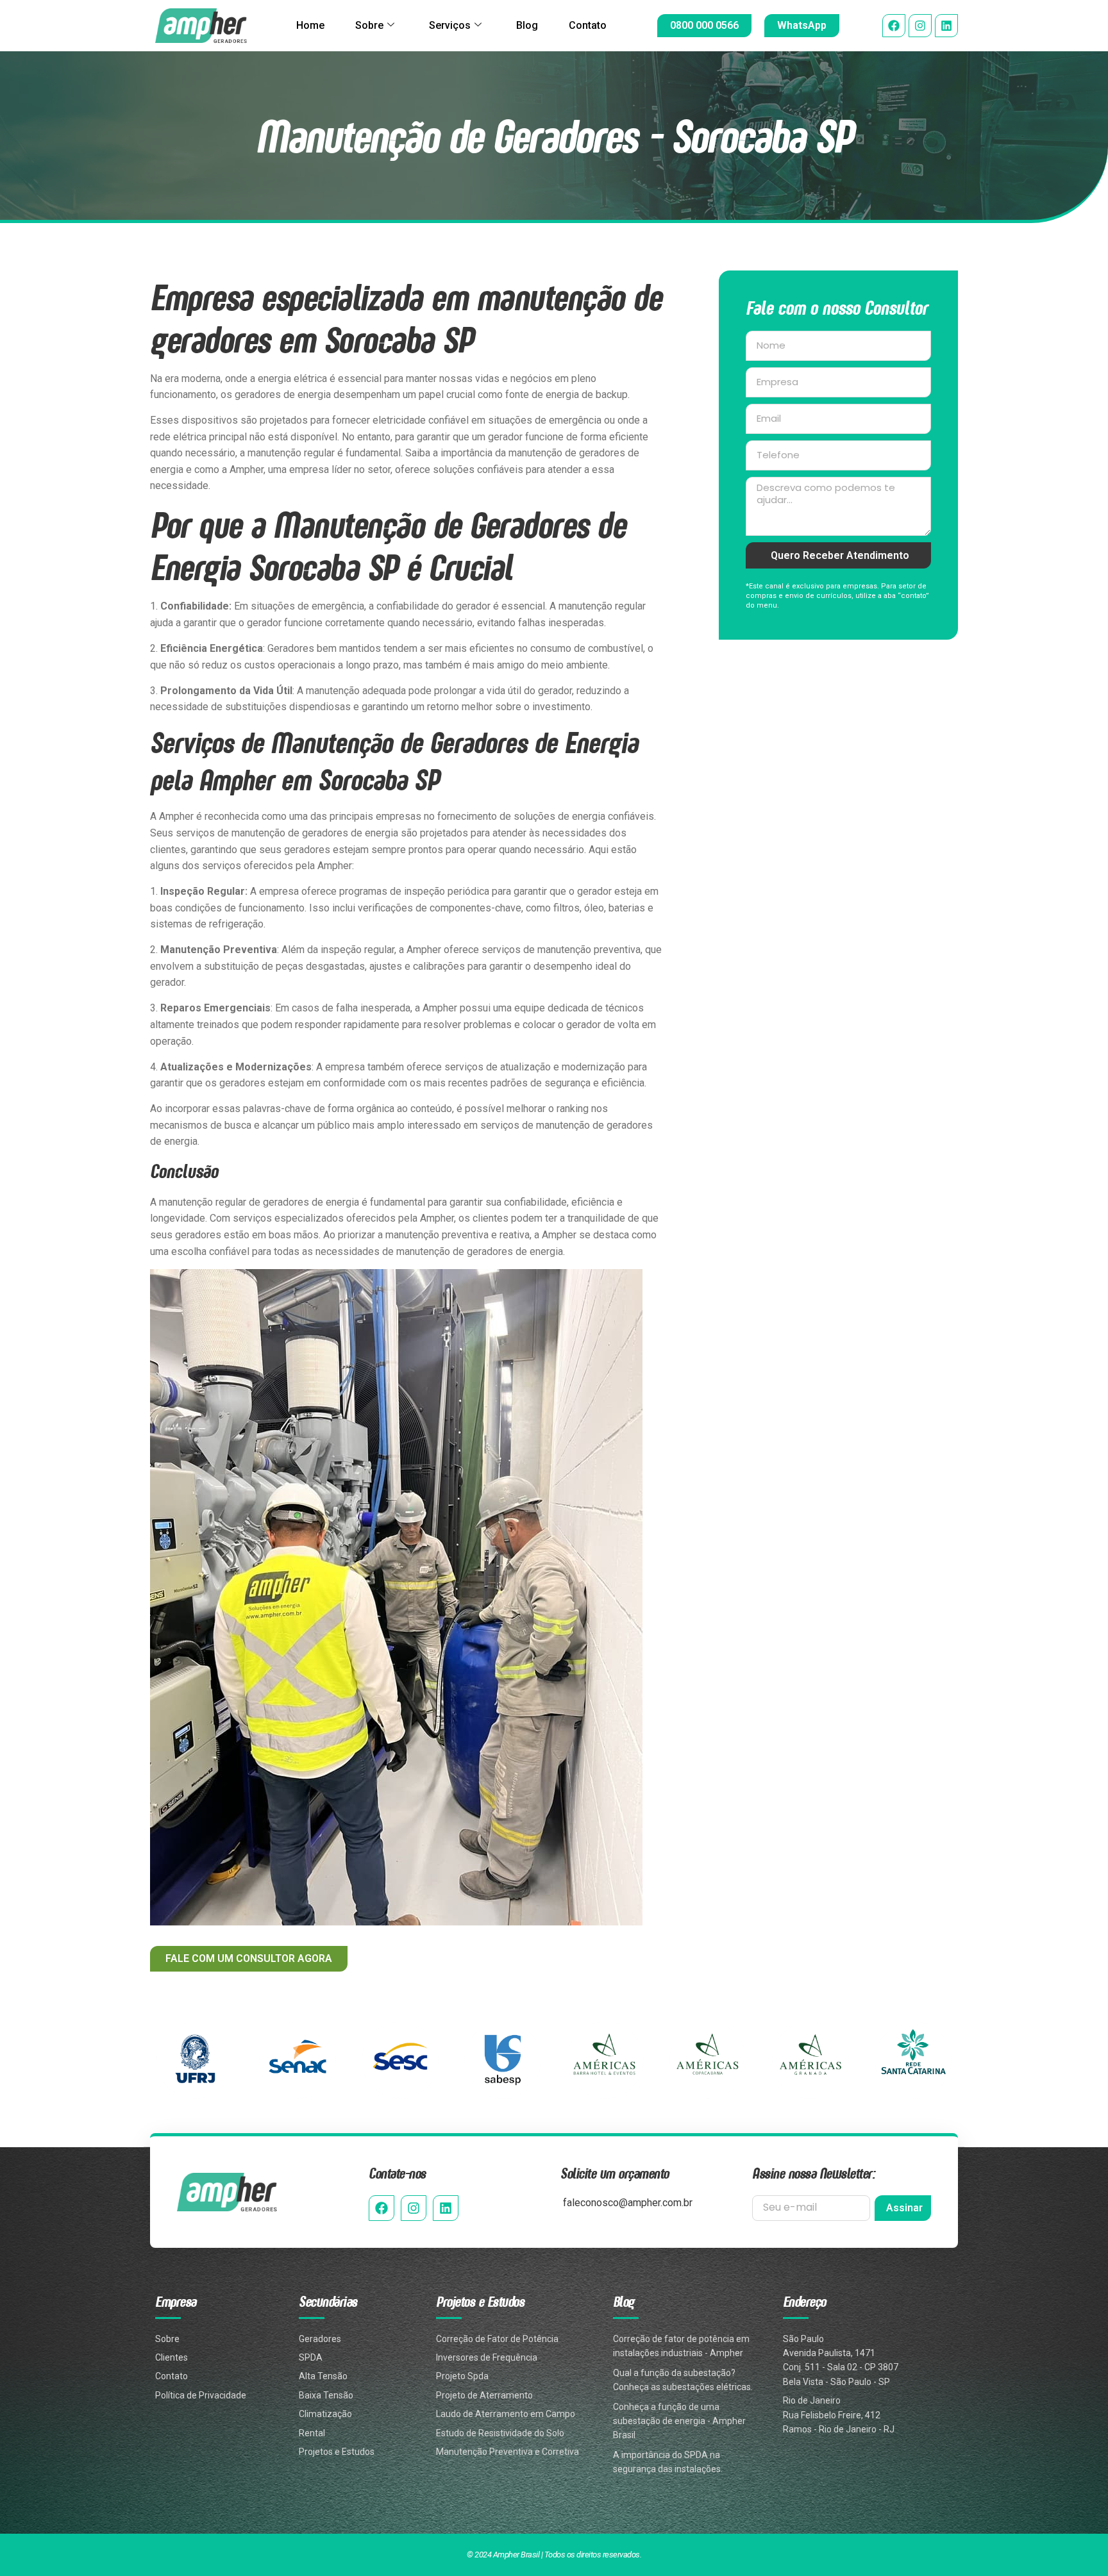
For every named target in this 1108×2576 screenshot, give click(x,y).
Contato (588, 25)
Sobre (369, 25)
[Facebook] (894, 26)
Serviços (450, 25)
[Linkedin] (946, 26)
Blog (527, 25)
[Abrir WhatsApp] (1076, 2544)
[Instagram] (920, 26)
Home (310, 25)
